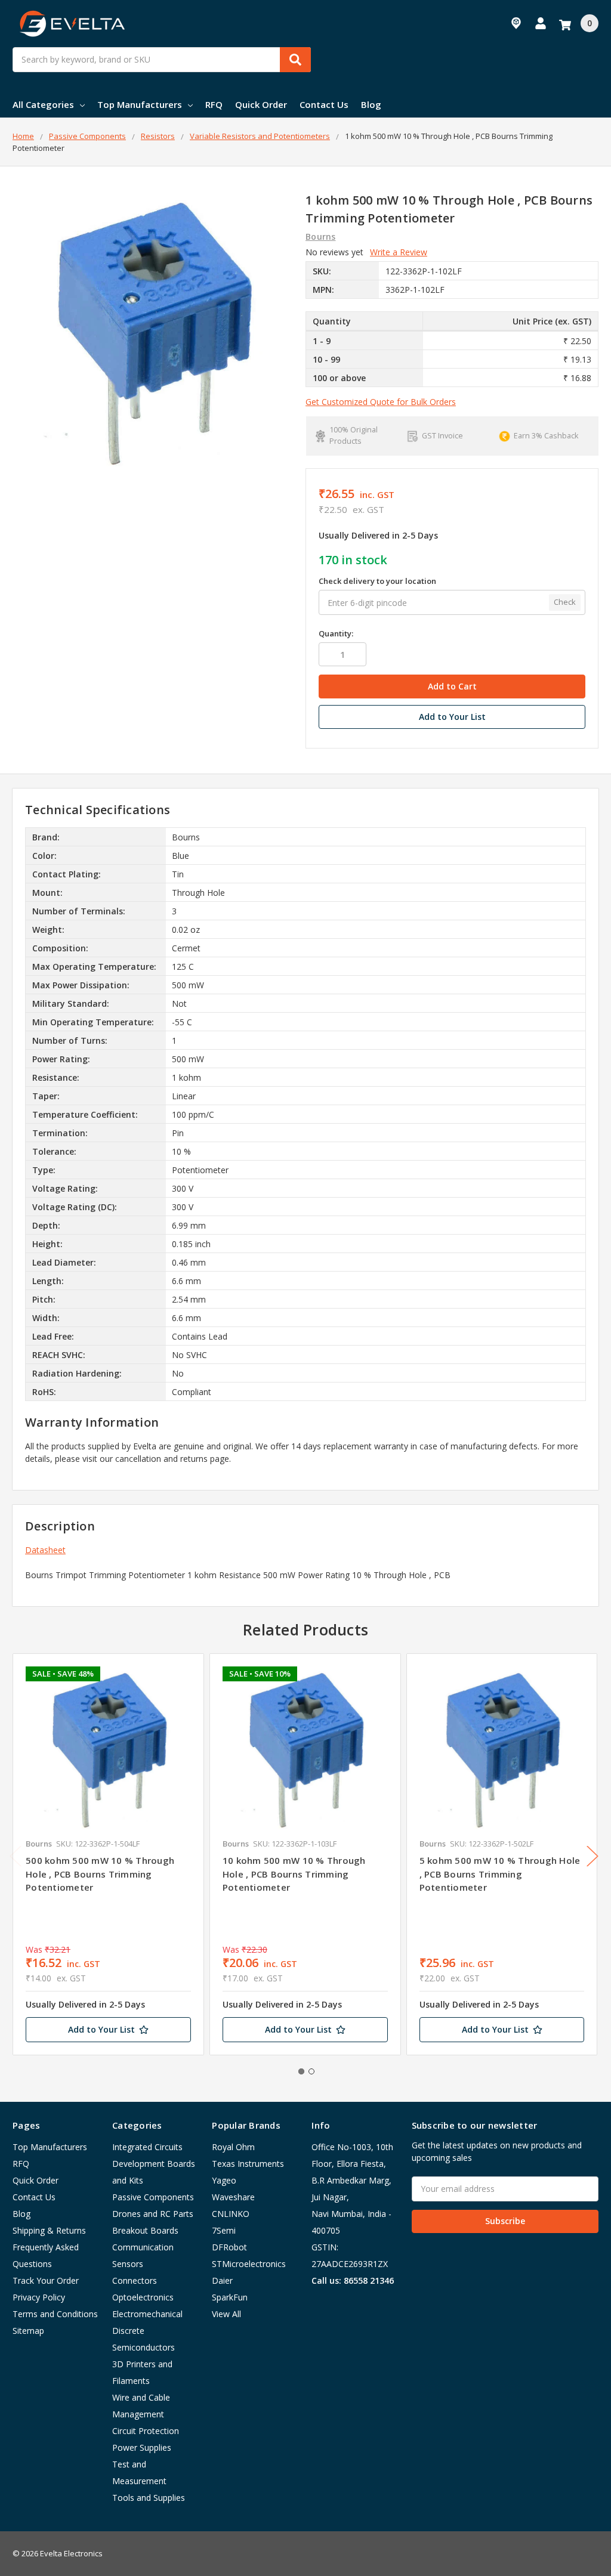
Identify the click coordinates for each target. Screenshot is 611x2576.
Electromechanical (147, 2314)
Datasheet (45, 1550)
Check (565, 602)
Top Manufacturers (140, 104)
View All (226, 2314)
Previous (16, 1856)
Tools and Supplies (149, 2498)
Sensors (128, 2264)
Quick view (108, 1749)
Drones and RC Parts (153, 2214)
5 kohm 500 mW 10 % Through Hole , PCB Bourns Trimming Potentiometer (500, 1874)
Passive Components (153, 2197)
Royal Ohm (233, 2147)
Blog (371, 104)
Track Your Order (46, 2280)
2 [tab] (311, 2071)
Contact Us (324, 104)
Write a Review (399, 252)
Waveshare (233, 2197)
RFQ (214, 104)
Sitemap (28, 2331)
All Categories (43, 104)
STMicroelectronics (249, 2264)
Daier (222, 2280)
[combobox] (162, 60)
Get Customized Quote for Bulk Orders (381, 402)
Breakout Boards (145, 2230)
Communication (143, 2247)
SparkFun (230, 2297)
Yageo (224, 2180)
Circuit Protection (146, 2431)
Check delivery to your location (377, 581)
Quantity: (336, 633)
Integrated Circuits (147, 2147)
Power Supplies (142, 2447)
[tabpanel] (108, 1854)
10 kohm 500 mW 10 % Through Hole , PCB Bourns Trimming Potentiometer (294, 1874)
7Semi (224, 2230)
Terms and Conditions (55, 2314)
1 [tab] (301, 2071)
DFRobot (229, 2247)
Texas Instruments (248, 2164)
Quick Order (261, 104)
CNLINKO (231, 2214)
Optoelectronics (143, 2297)
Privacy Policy (39, 2297)
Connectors (135, 2280)
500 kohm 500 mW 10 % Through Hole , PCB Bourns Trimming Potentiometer (100, 1874)
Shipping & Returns (49, 2230)
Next (593, 1856)
